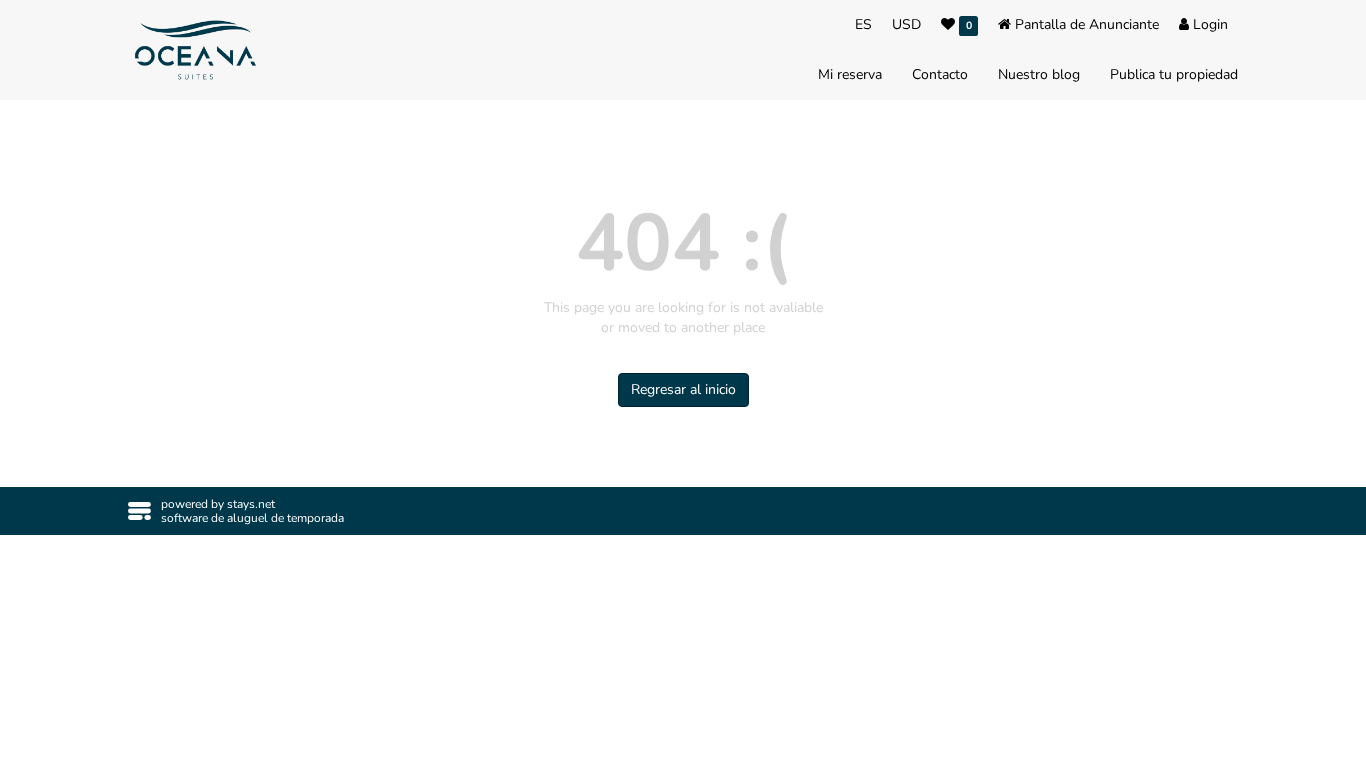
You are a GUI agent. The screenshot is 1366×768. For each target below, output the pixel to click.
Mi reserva (850, 74)
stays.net (251, 504)
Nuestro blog (1039, 74)
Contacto (940, 74)
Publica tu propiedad (1174, 74)
